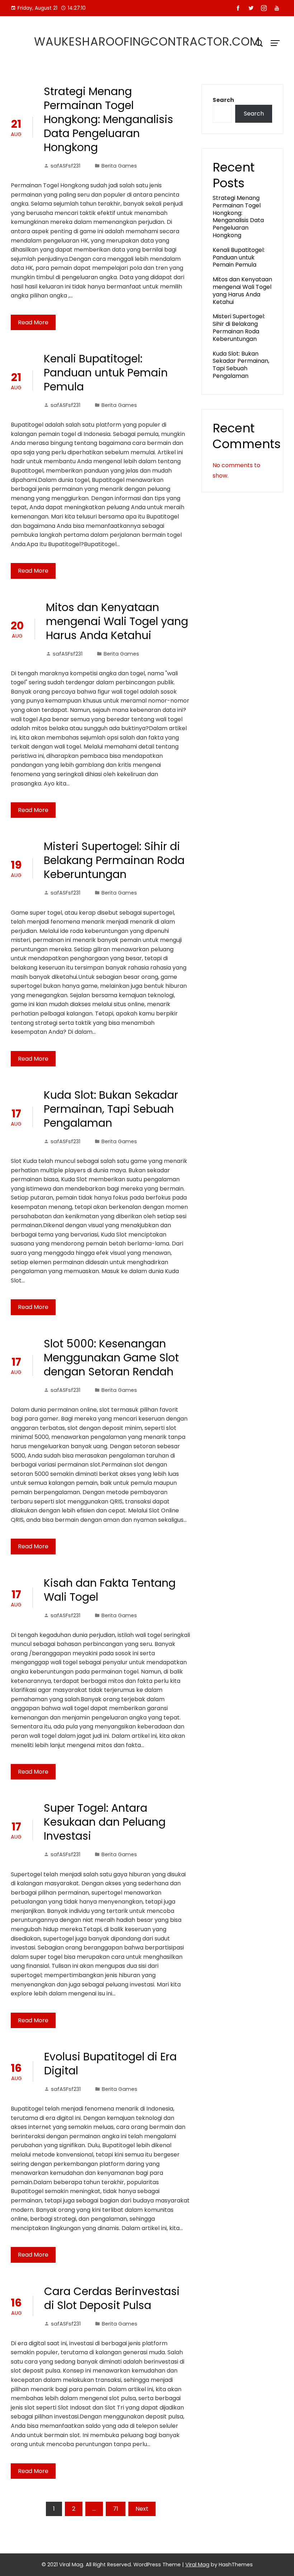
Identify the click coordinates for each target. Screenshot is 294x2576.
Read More (33, 322)
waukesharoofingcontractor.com (147, 41)
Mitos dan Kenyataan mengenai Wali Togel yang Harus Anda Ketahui (117, 621)
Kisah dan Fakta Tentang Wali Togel (110, 1590)
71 (116, 2509)
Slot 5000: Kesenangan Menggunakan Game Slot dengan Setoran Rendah (111, 1358)
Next (142, 2509)
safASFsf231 (65, 166)
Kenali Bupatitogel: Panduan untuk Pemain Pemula (106, 373)
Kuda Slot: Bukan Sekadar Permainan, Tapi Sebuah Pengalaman (111, 1109)
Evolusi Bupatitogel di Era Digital (110, 2064)
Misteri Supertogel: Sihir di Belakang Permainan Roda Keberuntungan (114, 860)
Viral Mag (197, 2565)
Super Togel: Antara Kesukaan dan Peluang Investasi (105, 1822)
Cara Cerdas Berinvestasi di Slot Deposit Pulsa (112, 2298)
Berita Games (119, 166)
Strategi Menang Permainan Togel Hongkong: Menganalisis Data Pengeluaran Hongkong (108, 119)
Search (223, 100)
